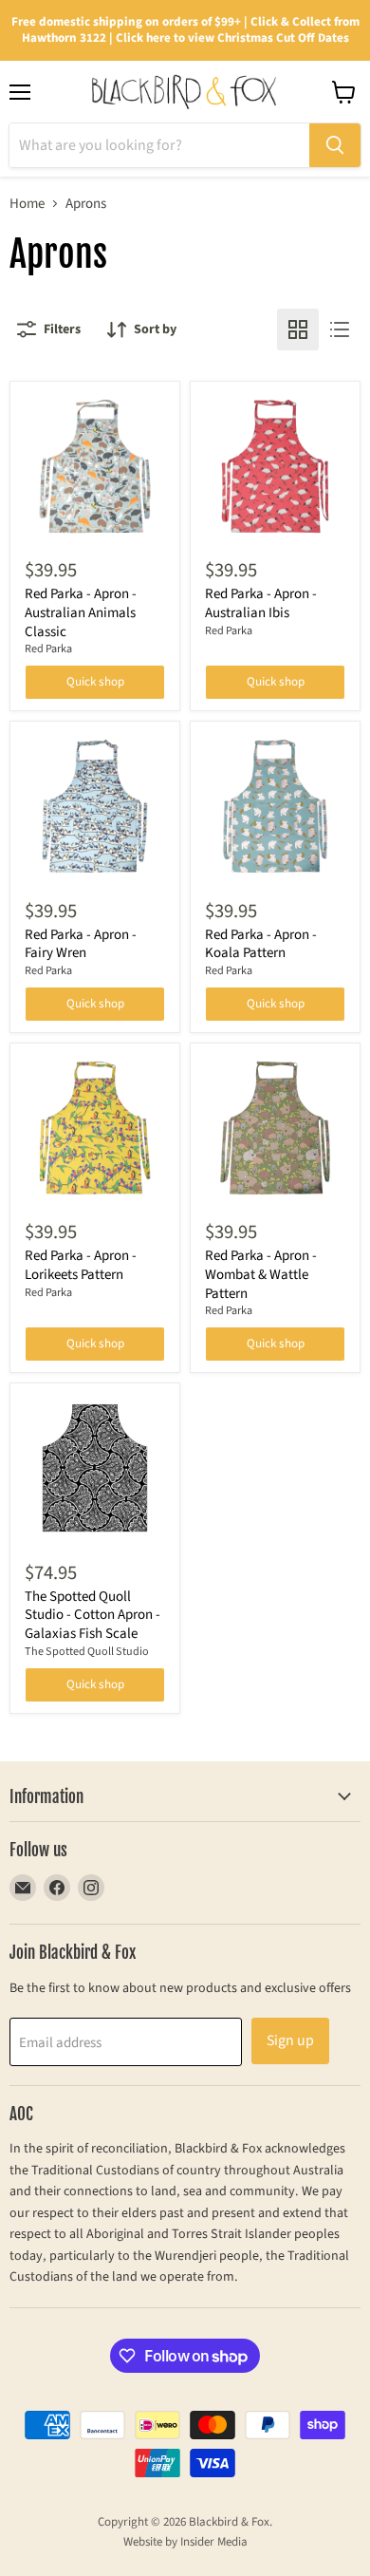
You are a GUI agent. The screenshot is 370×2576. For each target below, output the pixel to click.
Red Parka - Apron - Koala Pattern (261, 944)
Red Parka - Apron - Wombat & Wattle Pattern (261, 1274)
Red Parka (48, 649)
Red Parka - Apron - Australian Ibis (261, 603)
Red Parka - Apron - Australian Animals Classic (81, 612)
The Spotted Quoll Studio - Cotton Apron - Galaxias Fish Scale (92, 1615)
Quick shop (95, 682)
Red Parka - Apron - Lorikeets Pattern (81, 1265)
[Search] (335, 145)
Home (27, 204)
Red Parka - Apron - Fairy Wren (81, 944)
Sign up (290, 2040)
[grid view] (298, 329)
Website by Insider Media (185, 2542)
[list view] (340, 329)
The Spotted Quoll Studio (87, 1652)
